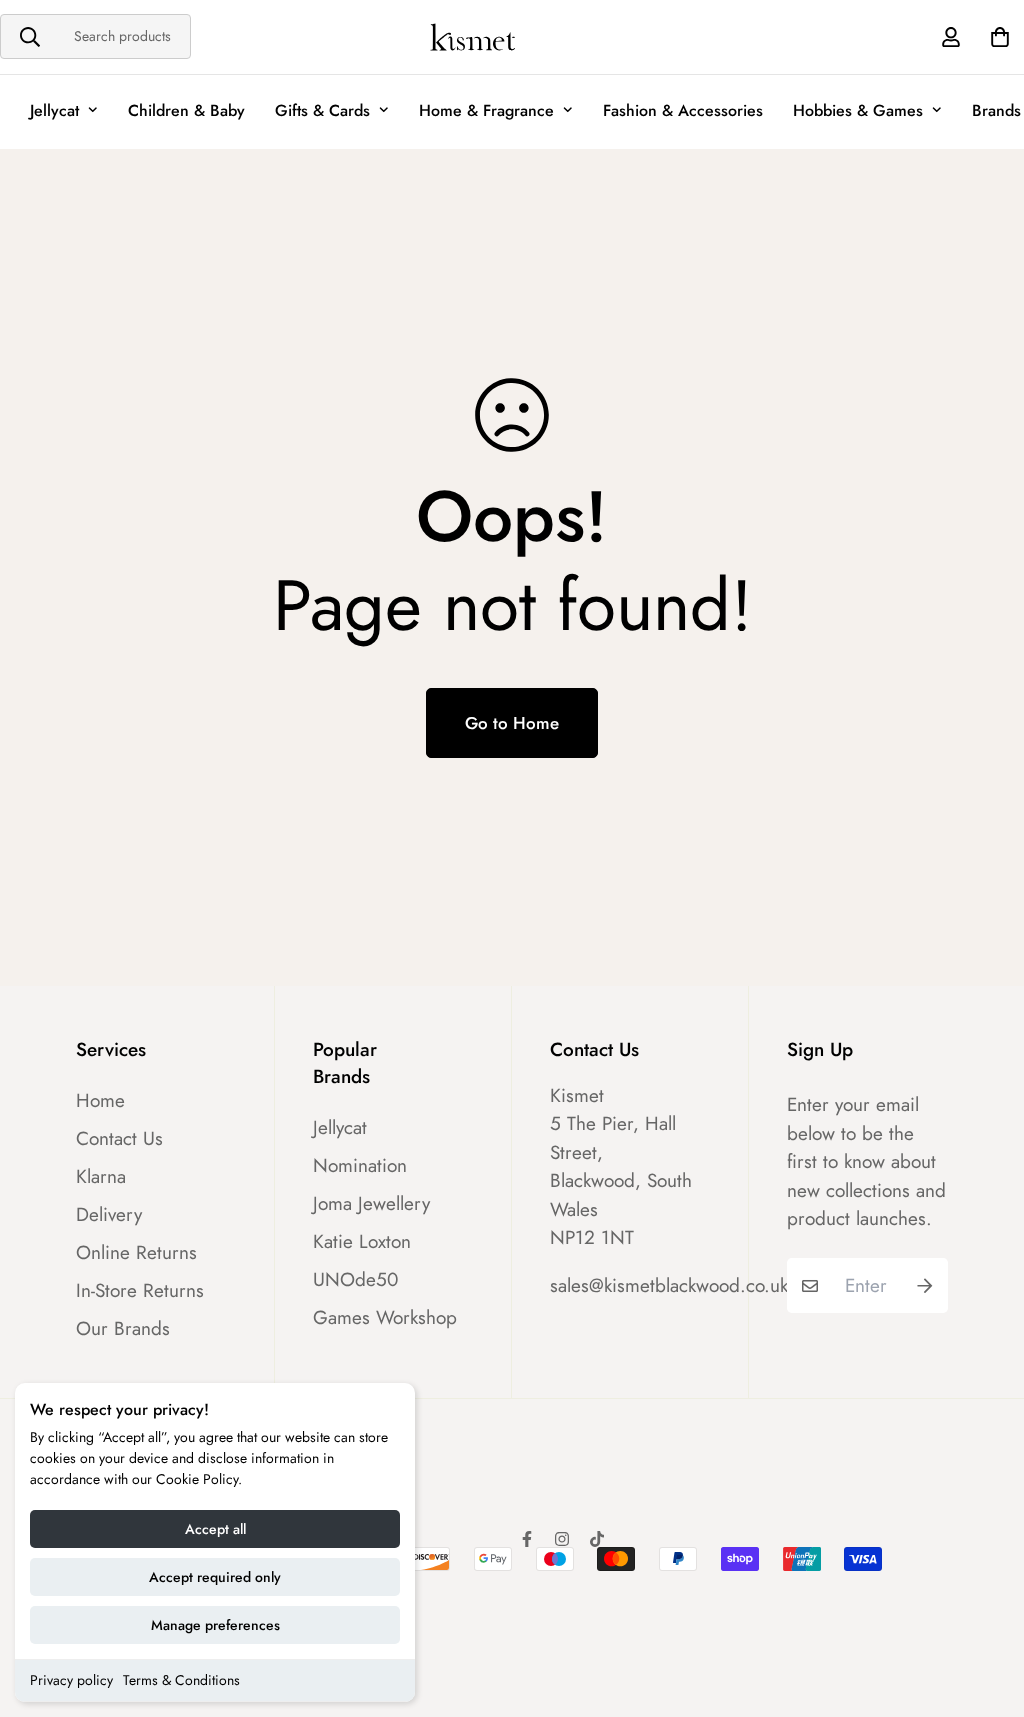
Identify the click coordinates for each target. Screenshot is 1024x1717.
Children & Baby (186, 110)
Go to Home (512, 723)
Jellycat (54, 110)
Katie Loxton (362, 1242)
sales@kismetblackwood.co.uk (669, 1285)
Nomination (360, 1166)
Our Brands (123, 1329)
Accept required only (215, 1577)
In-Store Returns (140, 1291)
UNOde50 (355, 1280)
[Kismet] (512, 37)
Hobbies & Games (858, 110)
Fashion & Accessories (683, 110)
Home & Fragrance (486, 110)
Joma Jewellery (371, 1204)
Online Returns (136, 1253)
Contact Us (119, 1139)
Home (100, 1101)
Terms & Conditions (181, 1680)
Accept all (215, 1529)
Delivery (109, 1215)
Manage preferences (215, 1625)
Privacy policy (71, 1680)
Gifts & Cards (322, 110)
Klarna (101, 1177)
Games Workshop (385, 1318)
